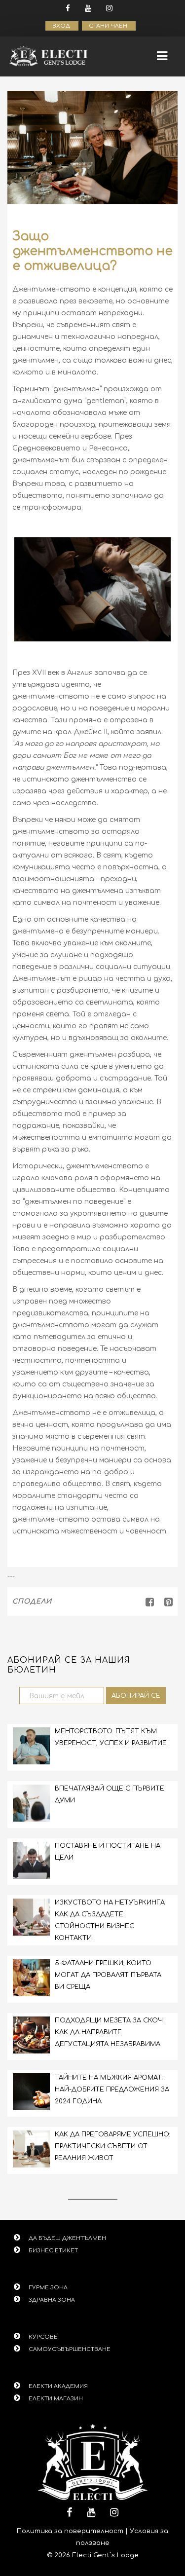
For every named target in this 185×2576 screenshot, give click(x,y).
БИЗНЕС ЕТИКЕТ (53, 2251)
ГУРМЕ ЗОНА (48, 2288)
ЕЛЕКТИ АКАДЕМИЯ (58, 2386)
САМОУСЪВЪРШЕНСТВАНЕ (70, 2349)
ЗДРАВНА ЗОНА (52, 2300)
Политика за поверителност (70, 2531)
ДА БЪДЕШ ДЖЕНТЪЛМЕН (67, 2238)
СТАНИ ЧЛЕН (109, 26)
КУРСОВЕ (43, 2337)
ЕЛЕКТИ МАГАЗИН (56, 2399)
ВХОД (62, 26)
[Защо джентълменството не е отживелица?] (165, 1602)
